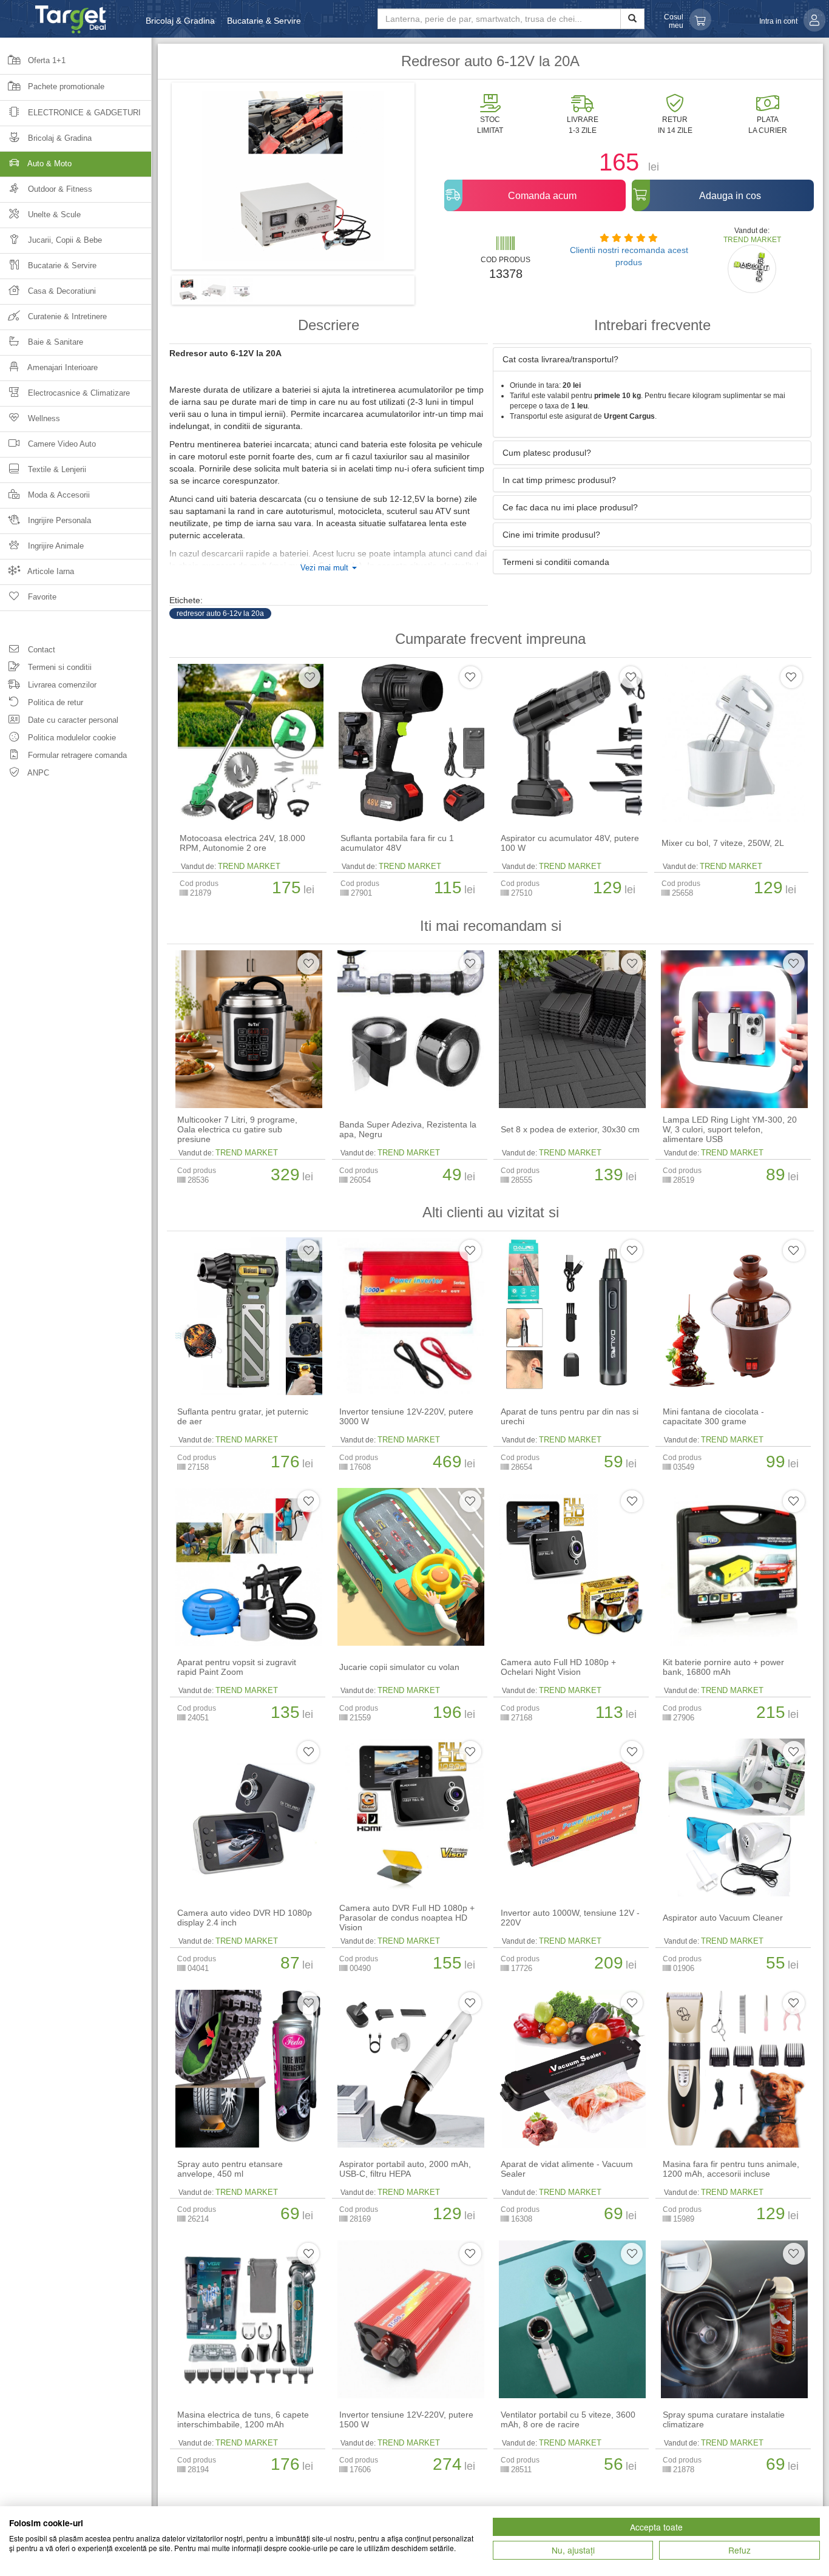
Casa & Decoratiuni (61, 291)
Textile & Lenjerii (56, 469)
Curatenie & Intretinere (66, 316)
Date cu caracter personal (72, 720)
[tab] (652, 359)
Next (433, 180)
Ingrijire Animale (55, 546)
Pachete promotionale (65, 86)
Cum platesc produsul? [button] (547, 453)
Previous (154, 180)
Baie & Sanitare (54, 342)
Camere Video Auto (61, 444)
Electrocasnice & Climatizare (78, 393)
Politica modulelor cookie (71, 738)
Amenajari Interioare (62, 367)
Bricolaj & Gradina (180, 21)
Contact (40, 650)
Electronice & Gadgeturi (83, 113)
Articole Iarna (50, 571)
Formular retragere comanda (76, 755)
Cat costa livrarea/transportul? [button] (560, 359)
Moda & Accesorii (58, 495)
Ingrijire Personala (58, 520)
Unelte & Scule (53, 215)
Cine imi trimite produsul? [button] (551, 535)
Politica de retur (54, 702)
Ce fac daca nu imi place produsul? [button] (570, 507)
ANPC (37, 773)
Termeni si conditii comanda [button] (556, 562)
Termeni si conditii (59, 667)
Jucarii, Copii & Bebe (64, 240)
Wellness (43, 418)
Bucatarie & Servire (264, 21)
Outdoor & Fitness (59, 189)
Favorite (41, 597)
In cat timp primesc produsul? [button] (559, 480)
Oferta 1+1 (46, 60)
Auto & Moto (49, 164)
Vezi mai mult (326, 568)
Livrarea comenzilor (61, 685)
